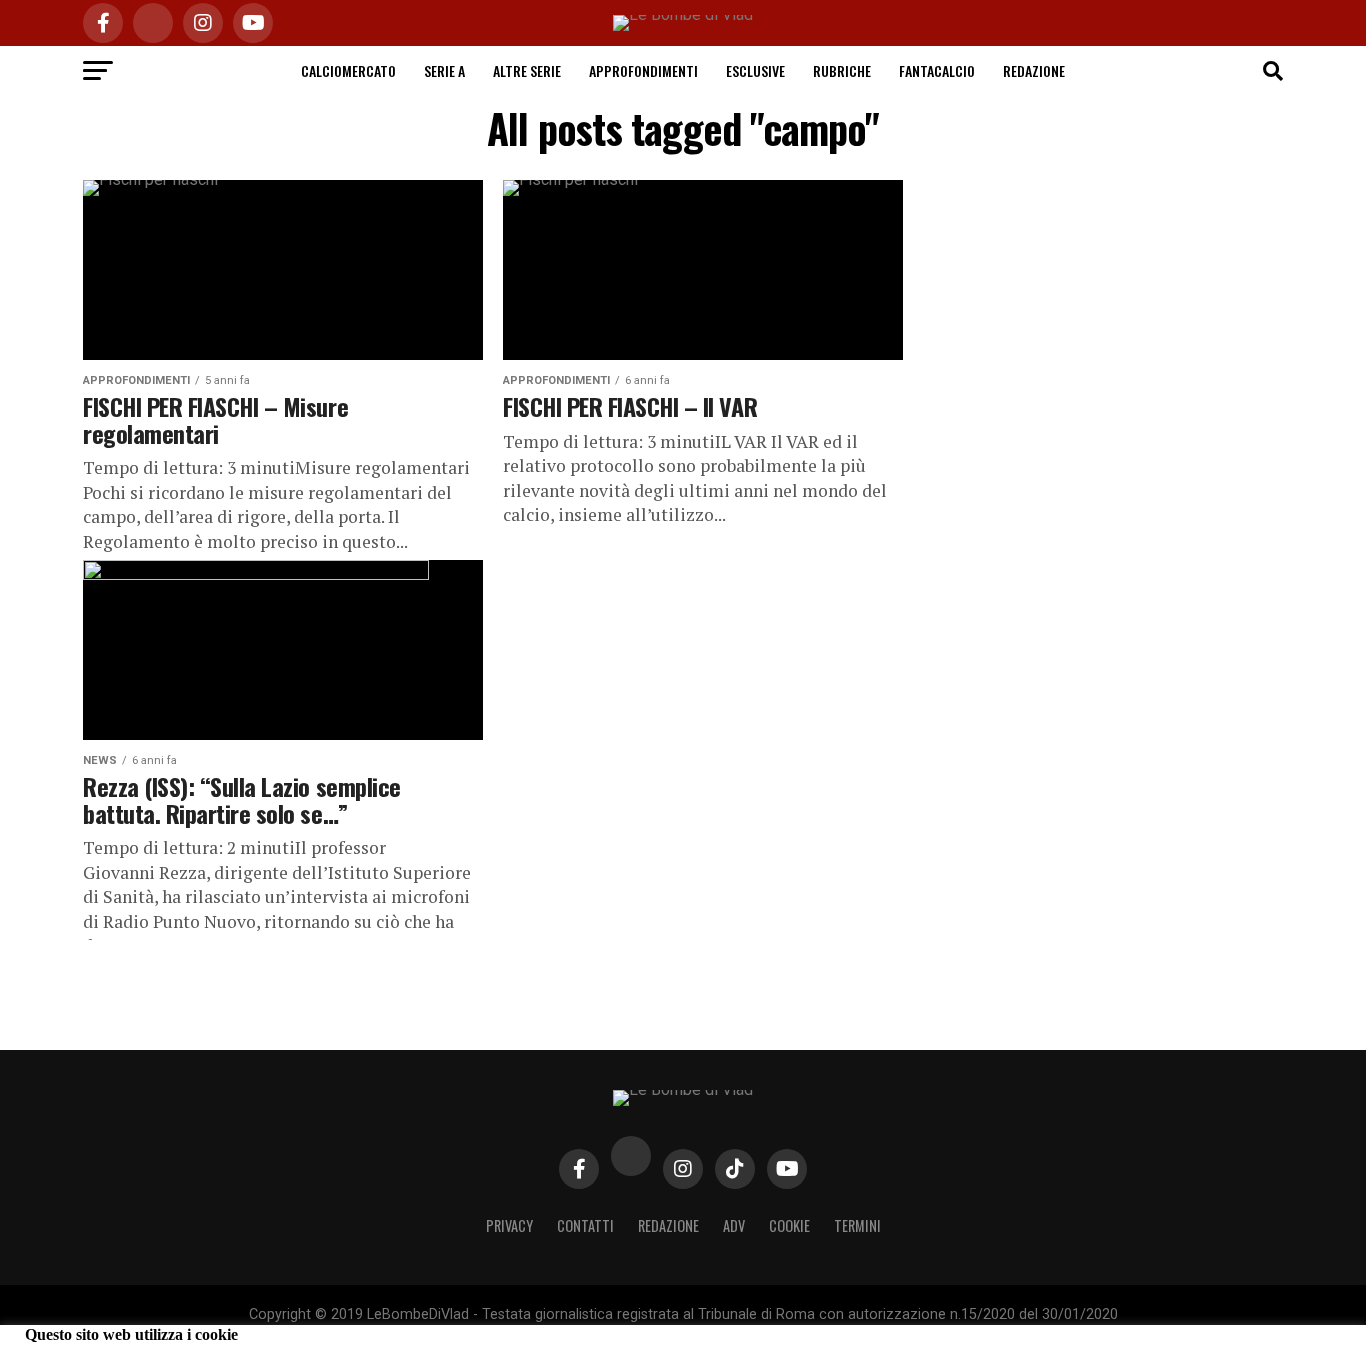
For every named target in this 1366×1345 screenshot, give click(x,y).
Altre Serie (527, 70)
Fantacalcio (937, 70)
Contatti (585, 1225)
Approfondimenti (643, 70)
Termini (857, 1225)
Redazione (1034, 70)
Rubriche (842, 70)
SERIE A (444, 70)
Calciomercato (348, 70)
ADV (734, 1225)
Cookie (789, 1225)
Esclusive (755, 70)
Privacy (509, 1225)
